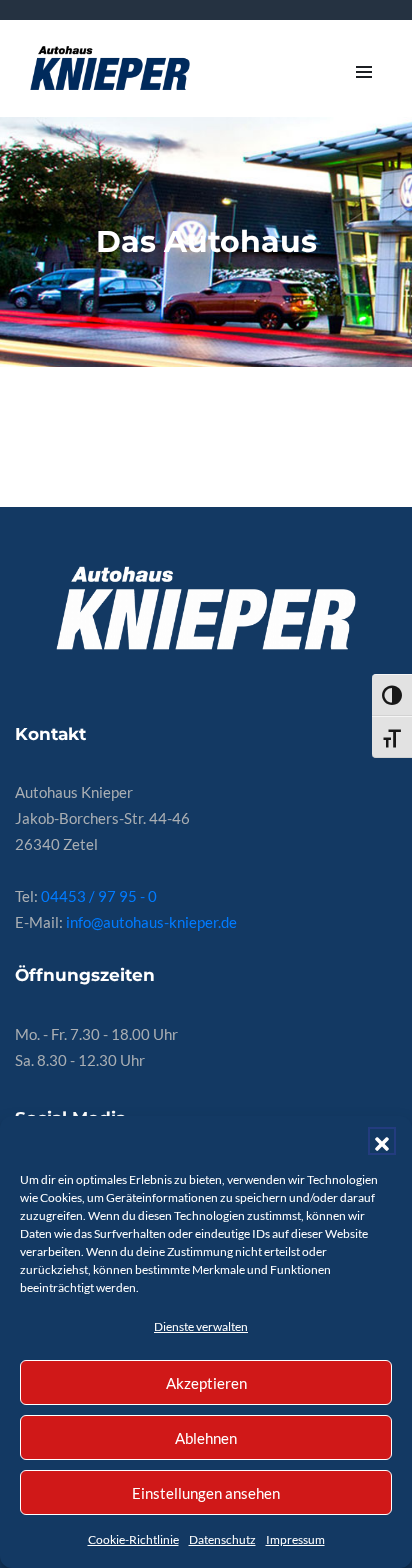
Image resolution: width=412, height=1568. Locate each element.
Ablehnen (206, 1438)
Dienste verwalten (201, 1326)
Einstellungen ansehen (206, 1493)
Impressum (295, 1539)
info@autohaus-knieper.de (151, 922)
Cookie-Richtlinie (133, 1539)
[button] (382, 1141)
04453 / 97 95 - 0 (99, 896)
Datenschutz (222, 1539)
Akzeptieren (206, 1383)
